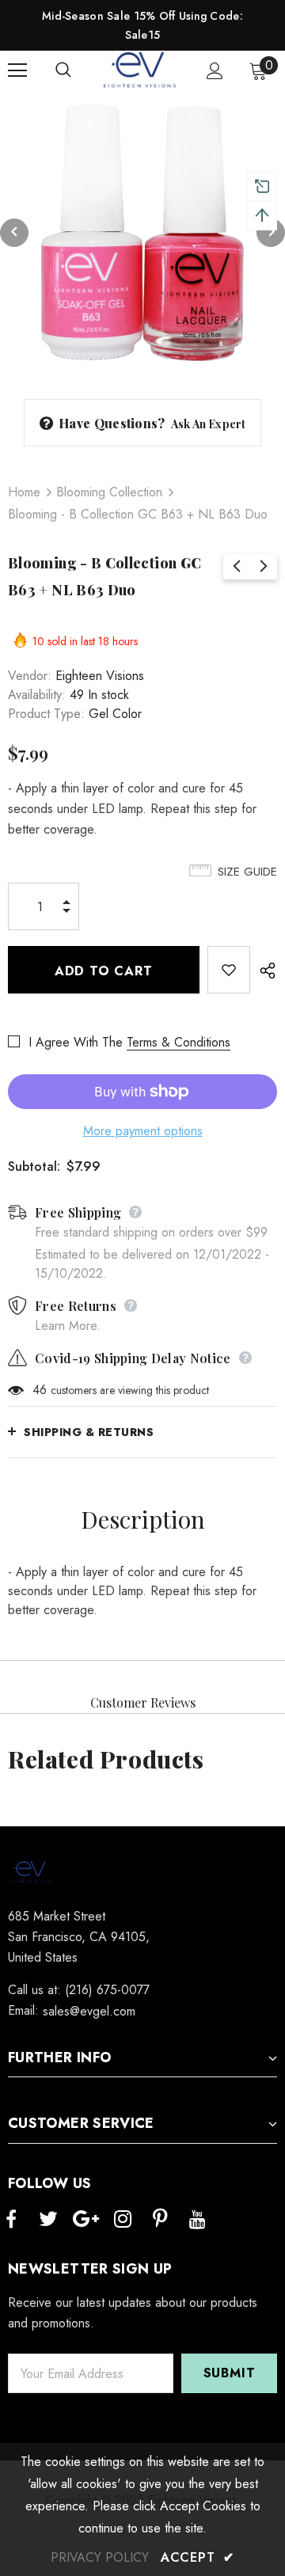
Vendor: (30, 676)
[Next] (271, 233)
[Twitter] (48, 2220)
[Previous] (14, 233)
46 (40, 1390)
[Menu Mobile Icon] (17, 70)
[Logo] (141, 70)
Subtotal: (34, 1166)
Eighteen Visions (100, 676)
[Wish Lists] (229, 970)
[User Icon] (215, 71)
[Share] (264, 970)
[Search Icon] (79, 70)
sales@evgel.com (89, 2011)
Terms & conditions (179, 1042)
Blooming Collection (109, 492)
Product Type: (46, 714)
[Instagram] (123, 2220)
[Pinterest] (160, 2220)
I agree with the (76, 1042)
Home (24, 492)
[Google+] (85, 2220)
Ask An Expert (209, 424)
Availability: (37, 695)
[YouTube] (197, 2220)
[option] (142, 233)
